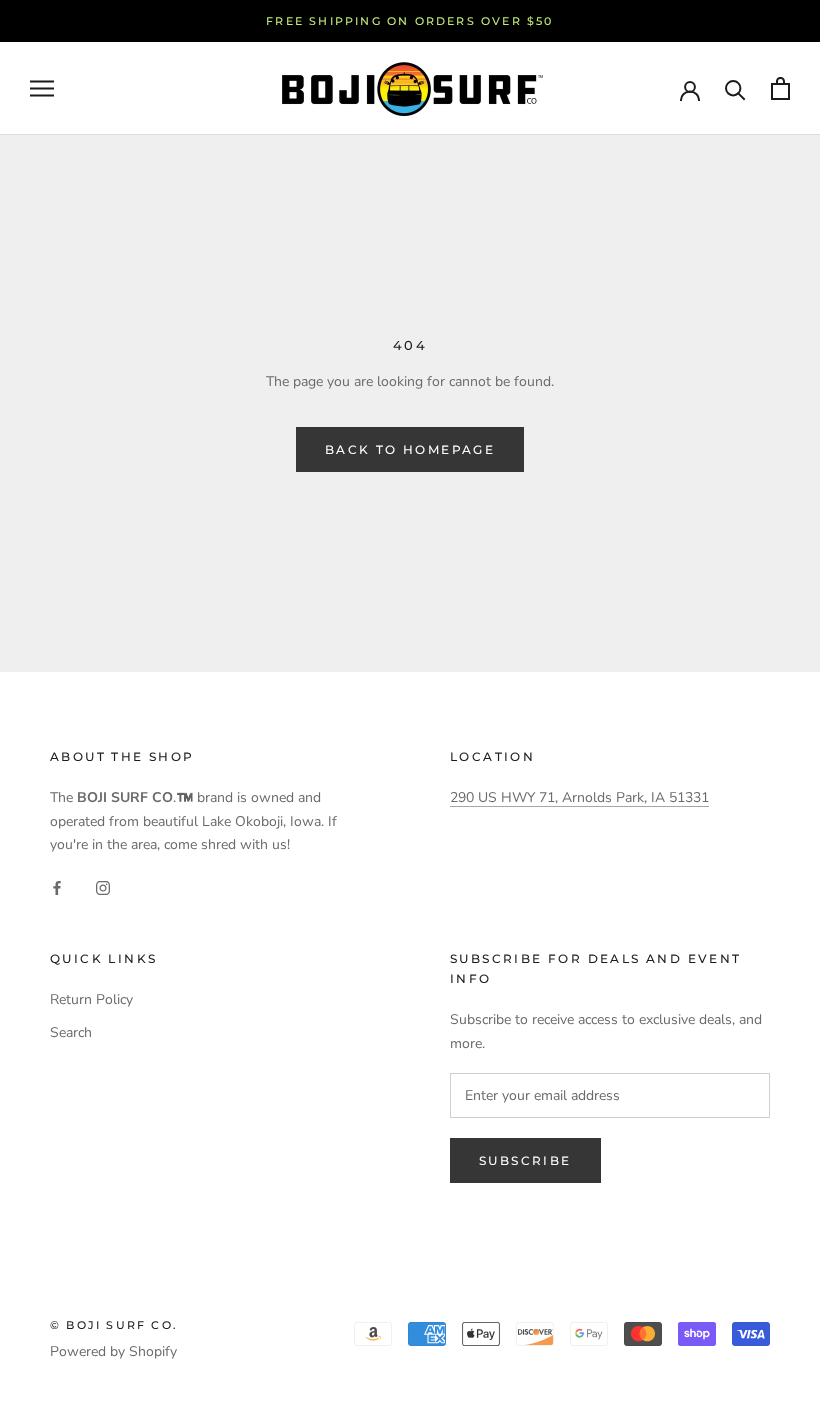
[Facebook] (57, 887)
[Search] (735, 88)
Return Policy (91, 999)
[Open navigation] (42, 88)
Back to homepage (410, 449)
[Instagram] (103, 887)
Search (71, 1032)
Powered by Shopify (113, 1351)
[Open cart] (780, 88)
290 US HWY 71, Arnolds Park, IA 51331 (579, 797)
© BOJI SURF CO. (114, 1325)
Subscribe (525, 1160)
